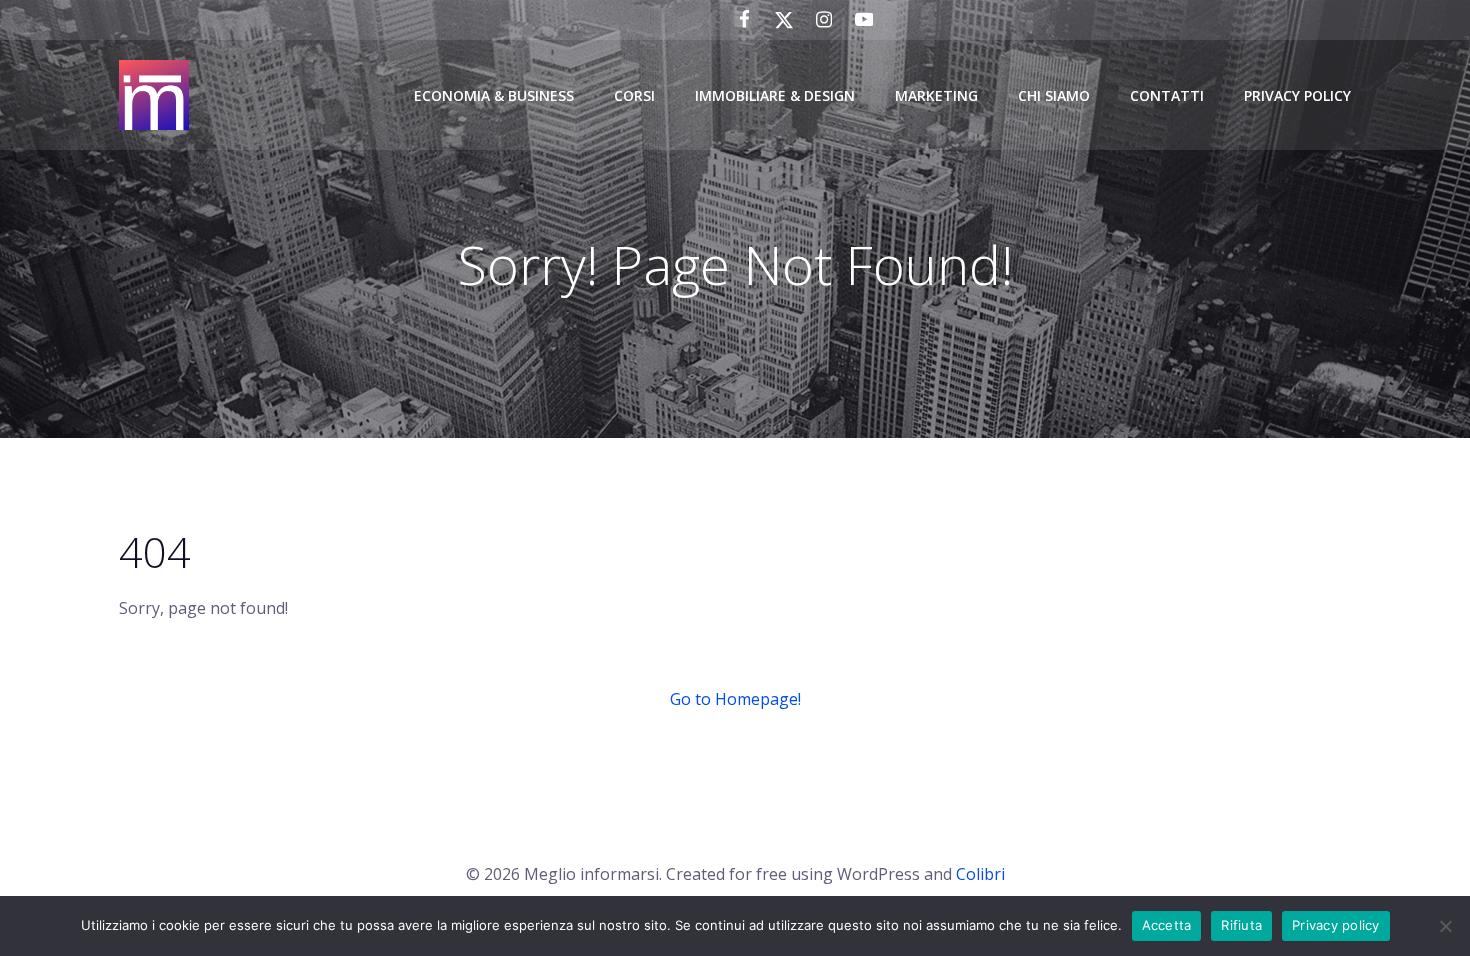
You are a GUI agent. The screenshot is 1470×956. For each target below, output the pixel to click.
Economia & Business (494, 95)
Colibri (980, 874)
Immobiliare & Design (775, 95)
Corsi (634, 95)
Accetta (1167, 925)
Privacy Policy (1297, 95)
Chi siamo (1054, 95)
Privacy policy (1336, 925)
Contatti (1167, 95)
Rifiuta (1241, 925)
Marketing (936, 95)
